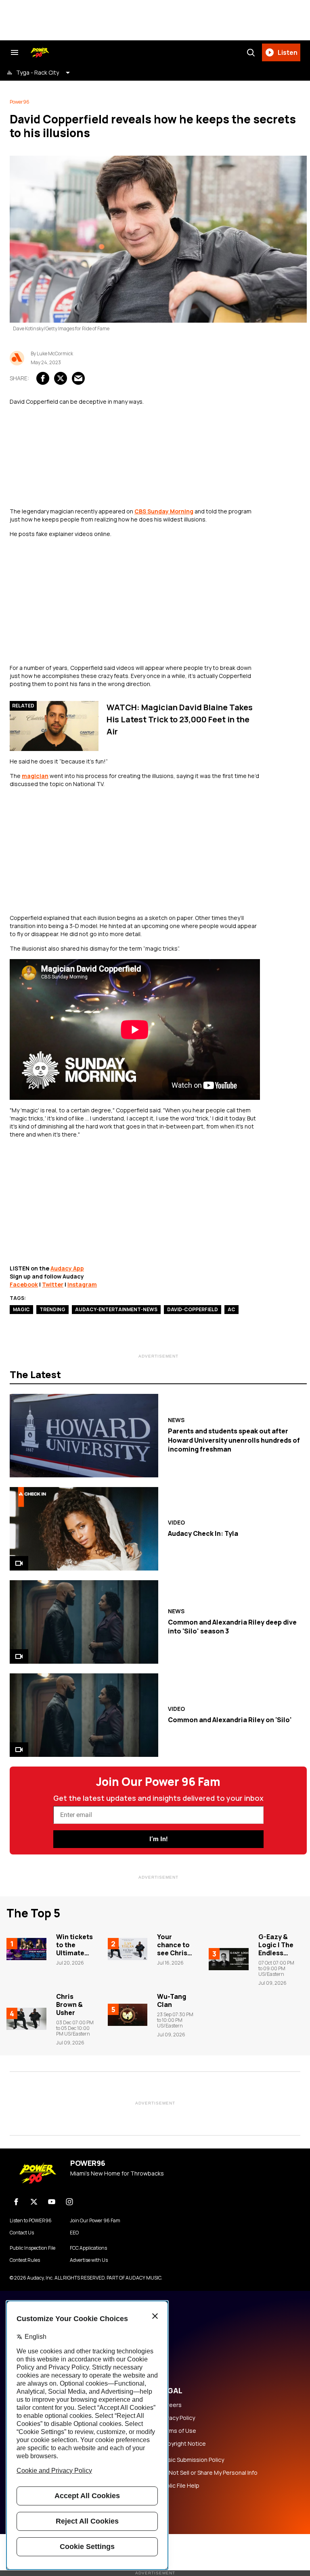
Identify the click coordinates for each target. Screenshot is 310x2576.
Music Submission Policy (192, 2460)
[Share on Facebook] (43, 378)
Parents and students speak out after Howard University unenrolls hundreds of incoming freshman (234, 1440)
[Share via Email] (78, 378)
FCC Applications (88, 2248)
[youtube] (52, 2202)
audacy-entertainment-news (116, 1309)
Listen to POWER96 (31, 2221)
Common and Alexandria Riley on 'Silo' (230, 1720)
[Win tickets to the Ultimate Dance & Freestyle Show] (26, 1949)
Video (176, 1523)
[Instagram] (69, 2202)
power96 (20, 102)
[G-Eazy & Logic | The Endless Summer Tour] (229, 1959)
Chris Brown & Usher (69, 2004)
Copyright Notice (183, 2444)
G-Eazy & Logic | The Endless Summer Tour (276, 1953)
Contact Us (22, 2233)
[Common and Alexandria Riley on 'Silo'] (84, 1715)
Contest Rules (25, 2260)
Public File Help (180, 2486)
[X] (34, 2202)
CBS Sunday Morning (164, 511)
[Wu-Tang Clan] (128, 2015)
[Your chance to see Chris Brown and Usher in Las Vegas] (128, 1949)
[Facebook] (16, 2202)
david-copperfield (193, 1309)
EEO (74, 2233)
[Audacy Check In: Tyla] (84, 1529)
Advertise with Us (89, 2260)
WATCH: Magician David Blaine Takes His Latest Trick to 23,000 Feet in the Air (180, 719)
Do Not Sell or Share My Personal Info (209, 2473)
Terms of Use (178, 2431)
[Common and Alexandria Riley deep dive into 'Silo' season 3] (84, 1622)
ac (231, 1309)
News (176, 1420)
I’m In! (158, 1839)
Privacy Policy (177, 2418)
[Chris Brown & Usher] (26, 2019)
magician (35, 776)
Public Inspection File (32, 2248)
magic (21, 1309)
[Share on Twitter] (61, 378)
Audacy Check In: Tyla (203, 1533)
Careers (171, 2405)
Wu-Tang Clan (172, 2000)
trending (52, 1309)
